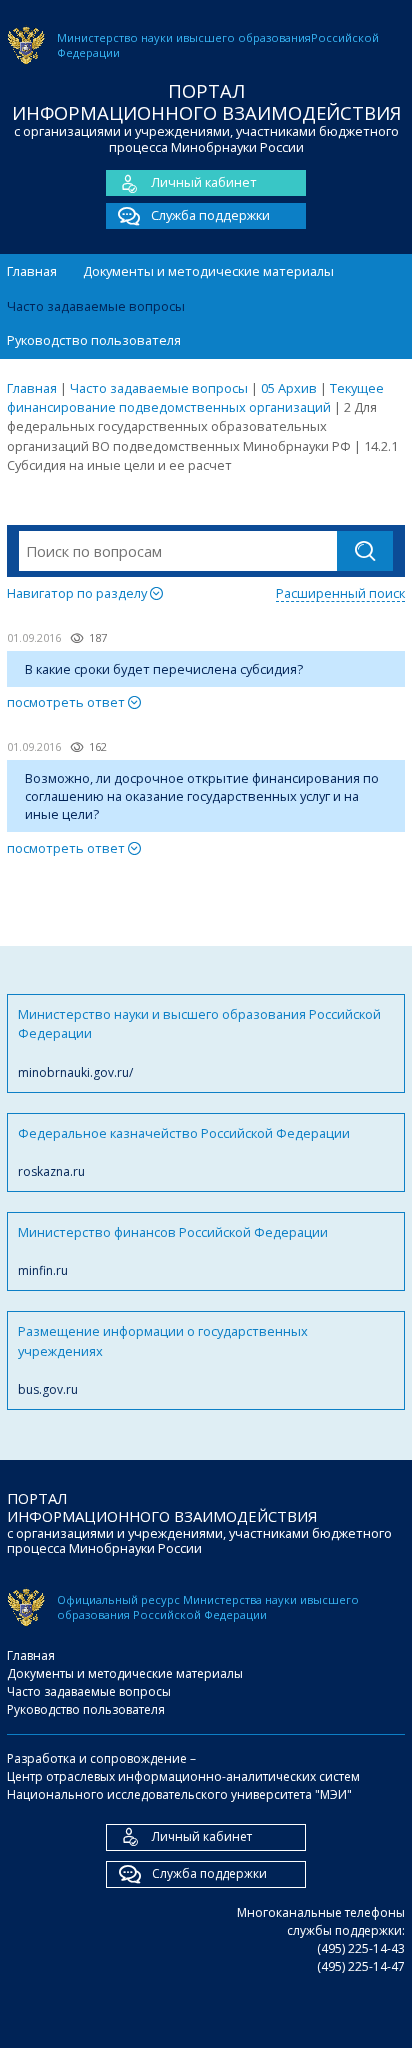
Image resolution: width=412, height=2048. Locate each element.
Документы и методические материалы (208, 271)
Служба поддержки (210, 215)
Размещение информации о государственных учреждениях (163, 1360)
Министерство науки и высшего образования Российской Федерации (199, 1043)
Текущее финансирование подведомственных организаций (195, 397)
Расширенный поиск (340, 593)
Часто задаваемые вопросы (96, 306)
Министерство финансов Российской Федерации (173, 1251)
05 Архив (289, 388)
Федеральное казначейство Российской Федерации (184, 1152)
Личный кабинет (204, 182)
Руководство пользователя (94, 340)
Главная (32, 271)
